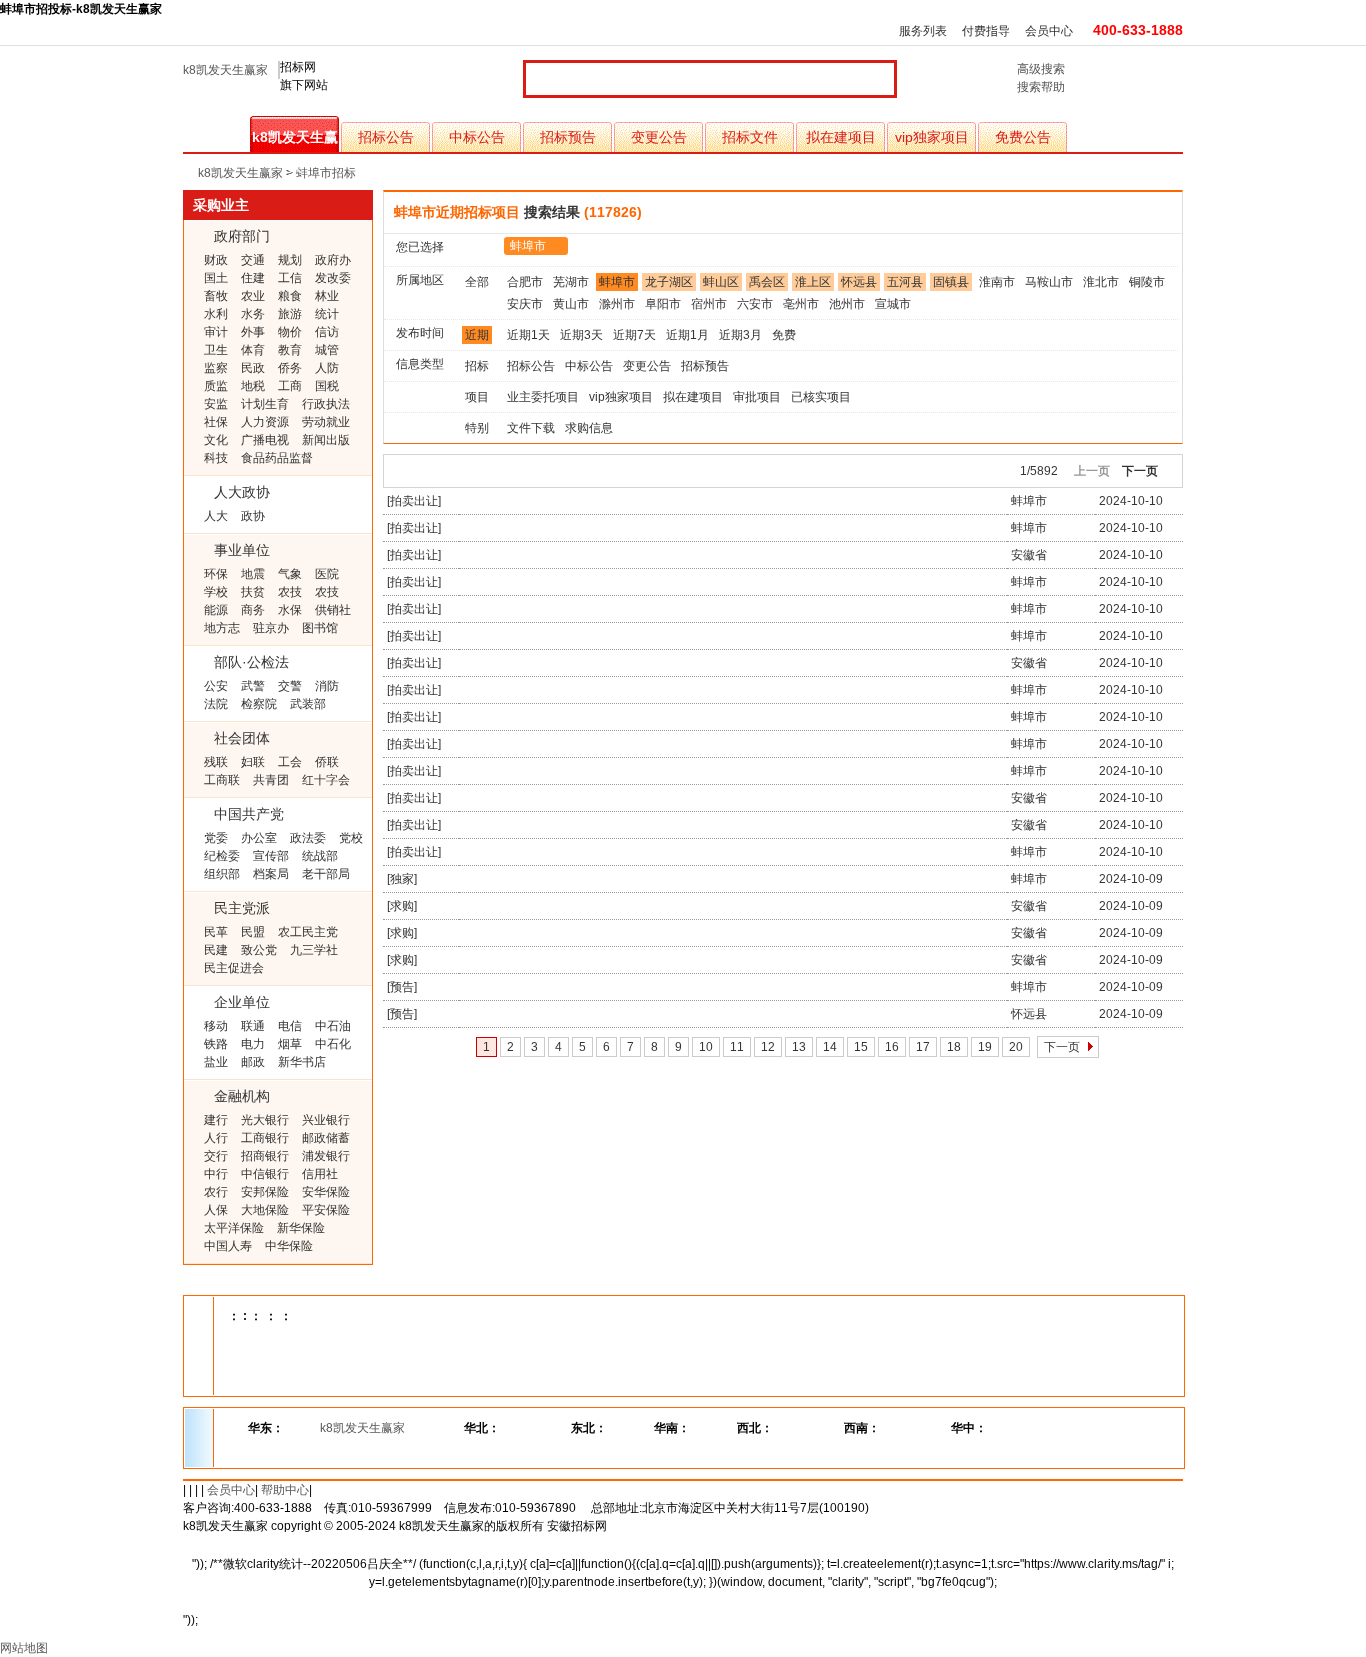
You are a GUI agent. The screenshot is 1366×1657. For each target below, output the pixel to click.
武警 (253, 686)
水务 (253, 314)
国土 (216, 278)
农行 (216, 1192)
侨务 (290, 368)
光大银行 (265, 1120)
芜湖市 (571, 282)
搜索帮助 (1041, 87)
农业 (253, 296)
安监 (216, 404)
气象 (290, 574)
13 (799, 1047)
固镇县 (951, 282)
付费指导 (986, 31)
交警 (290, 686)
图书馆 (320, 628)
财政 (216, 260)
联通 (253, 1026)
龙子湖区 (669, 282)
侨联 (327, 762)
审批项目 (757, 397)
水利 (216, 314)
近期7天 (634, 335)
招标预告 (568, 137)
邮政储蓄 (326, 1138)
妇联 (253, 762)
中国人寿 (228, 1246)
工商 (290, 386)
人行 (216, 1138)
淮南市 (997, 282)
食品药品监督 (277, 458)
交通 (253, 260)
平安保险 (326, 1210)
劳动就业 (326, 422)
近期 (477, 335)
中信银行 (265, 1174)
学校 (216, 592)
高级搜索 (1041, 69)
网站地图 (24, 1648)
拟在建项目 (841, 137)
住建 (253, 278)
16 (892, 1047)
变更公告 (659, 137)
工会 (290, 762)
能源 (216, 610)
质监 (216, 386)
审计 (216, 332)
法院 (216, 704)
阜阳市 (663, 304)
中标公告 (477, 137)
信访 (327, 332)
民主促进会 (234, 968)
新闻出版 (326, 440)
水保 (290, 610)
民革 (216, 932)
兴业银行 (326, 1120)
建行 (216, 1120)
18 (954, 1047)
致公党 (259, 950)
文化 (216, 440)
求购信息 (589, 428)
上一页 (1092, 471)
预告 (402, 987)
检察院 (259, 704)
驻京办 (271, 628)
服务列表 (923, 31)
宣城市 (893, 304)
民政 (253, 368)
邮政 (253, 1062)
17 (923, 1047)
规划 (290, 260)
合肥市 (525, 282)
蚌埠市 (528, 246)
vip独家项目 (932, 137)
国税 (327, 386)
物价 (290, 332)
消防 (327, 686)
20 (1016, 1047)
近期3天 (581, 335)
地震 (253, 574)
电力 (253, 1044)
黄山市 (571, 304)
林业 (327, 296)
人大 (216, 516)
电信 (290, 1026)
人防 (327, 368)
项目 (477, 397)
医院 (327, 574)
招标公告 (386, 137)
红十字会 (326, 780)
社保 (216, 422)
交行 (216, 1156)
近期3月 (740, 335)
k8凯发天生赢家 (225, 70)
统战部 (320, 856)
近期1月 (687, 335)
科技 (216, 458)
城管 (327, 350)
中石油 (333, 1026)
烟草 (290, 1044)
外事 (253, 332)
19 (985, 1047)
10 (706, 1047)
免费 (784, 335)
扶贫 (253, 592)
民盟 (253, 932)
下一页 (1140, 471)
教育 (290, 350)
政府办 (333, 260)
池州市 (847, 304)
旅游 (290, 314)
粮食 (290, 296)
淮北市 (1101, 282)
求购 (402, 906)
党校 (351, 838)
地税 (253, 386)
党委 (216, 838)
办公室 (259, 838)
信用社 (320, 1174)
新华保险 (301, 1228)
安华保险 (326, 1192)
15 (861, 1047)
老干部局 (326, 874)
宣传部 (271, 856)
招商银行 (265, 1156)
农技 (290, 592)
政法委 (308, 838)
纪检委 (222, 856)
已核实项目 (821, 397)
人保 (216, 1210)
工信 (290, 278)
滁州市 (617, 304)
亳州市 (801, 304)
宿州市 (709, 304)
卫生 (216, 350)
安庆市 (525, 304)
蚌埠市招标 (326, 173)
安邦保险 (265, 1192)
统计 (327, 314)
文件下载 (531, 428)
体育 (253, 350)
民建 (216, 950)
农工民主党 (308, 932)
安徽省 (1029, 555)
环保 (216, 574)
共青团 (271, 780)
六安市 (755, 304)
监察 (216, 368)
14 (830, 1047)
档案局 (271, 874)
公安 (216, 686)
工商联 (222, 780)
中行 (216, 1174)
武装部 (308, 704)
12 (768, 1047)
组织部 (222, 874)
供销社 (333, 610)
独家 (402, 879)
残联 (216, 762)
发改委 (333, 278)
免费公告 (1023, 137)
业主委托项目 (543, 397)
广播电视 (265, 440)
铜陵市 (1147, 282)
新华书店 (302, 1062)
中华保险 (289, 1246)
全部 (477, 282)
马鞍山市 (1049, 282)
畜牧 (216, 296)
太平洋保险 (234, 1228)
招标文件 (750, 137)
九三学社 (314, 950)
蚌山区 (721, 282)
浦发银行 (326, 1156)
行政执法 (326, 404)
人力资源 (265, 422)
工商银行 (265, 1138)
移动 (216, 1026)
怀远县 (859, 282)
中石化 (333, 1044)
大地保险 (265, 1210)
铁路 (216, 1044)
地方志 (222, 628)
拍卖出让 (414, 501)
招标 (477, 366)
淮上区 (813, 282)
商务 (253, 610)
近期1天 (528, 335)
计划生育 (265, 404)
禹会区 (767, 282)
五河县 (905, 282)
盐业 (216, 1062)
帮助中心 (285, 1490)
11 (737, 1047)
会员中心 (1049, 31)
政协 (253, 516)
